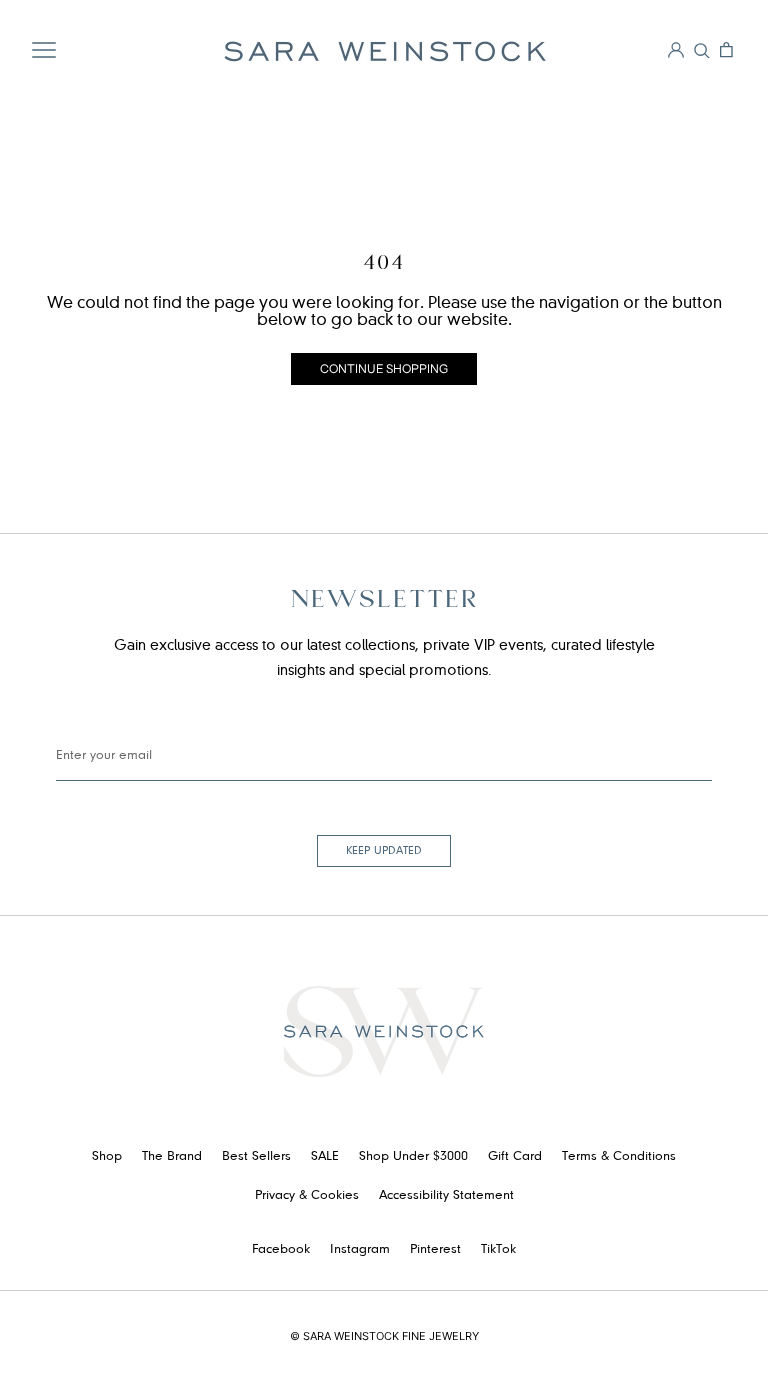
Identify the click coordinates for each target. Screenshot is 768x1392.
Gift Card (515, 1157)
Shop (107, 1157)
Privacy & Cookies (307, 1196)
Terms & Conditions (619, 1157)
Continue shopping (384, 368)
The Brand (172, 1157)
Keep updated (384, 851)
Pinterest (435, 1250)
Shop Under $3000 (413, 1157)
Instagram (360, 1250)
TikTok (498, 1250)
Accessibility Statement (446, 1196)
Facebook (281, 1250)
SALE (325, 1157)
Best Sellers (256, 1157)
